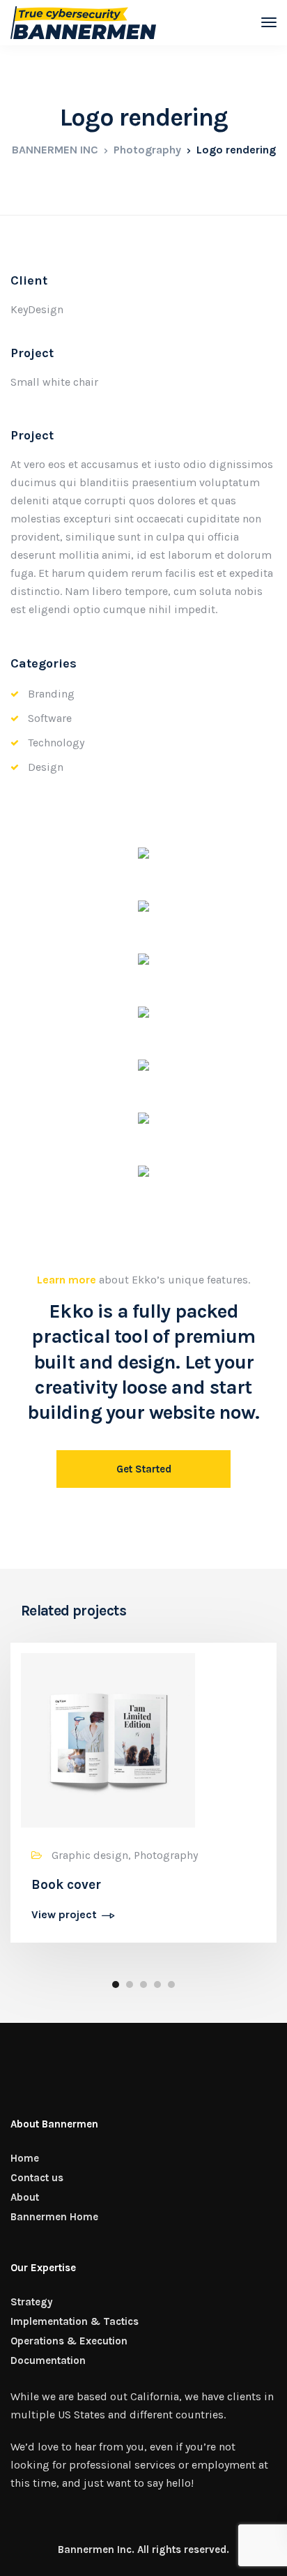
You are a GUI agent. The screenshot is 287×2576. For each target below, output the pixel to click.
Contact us (37, 2178)
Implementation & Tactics (75, 2321)
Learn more (67, 1280)
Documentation (48, 2360)
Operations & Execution (69, 2341)
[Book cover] (108, 1739)
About (25, 2197)
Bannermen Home (54, 2217)
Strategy (32, 2302)
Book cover (66, 1885)
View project (64, 1915)
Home (25, 2158)
